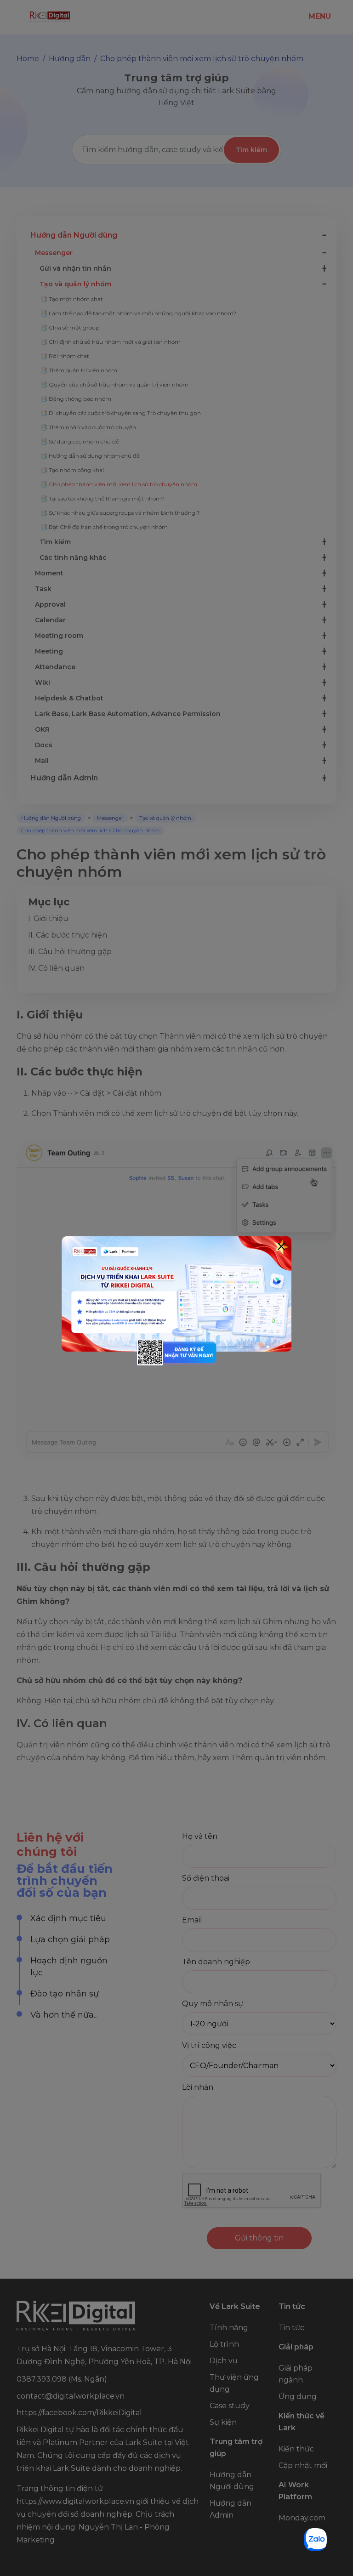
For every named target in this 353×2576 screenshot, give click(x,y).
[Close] (281, 1246)
